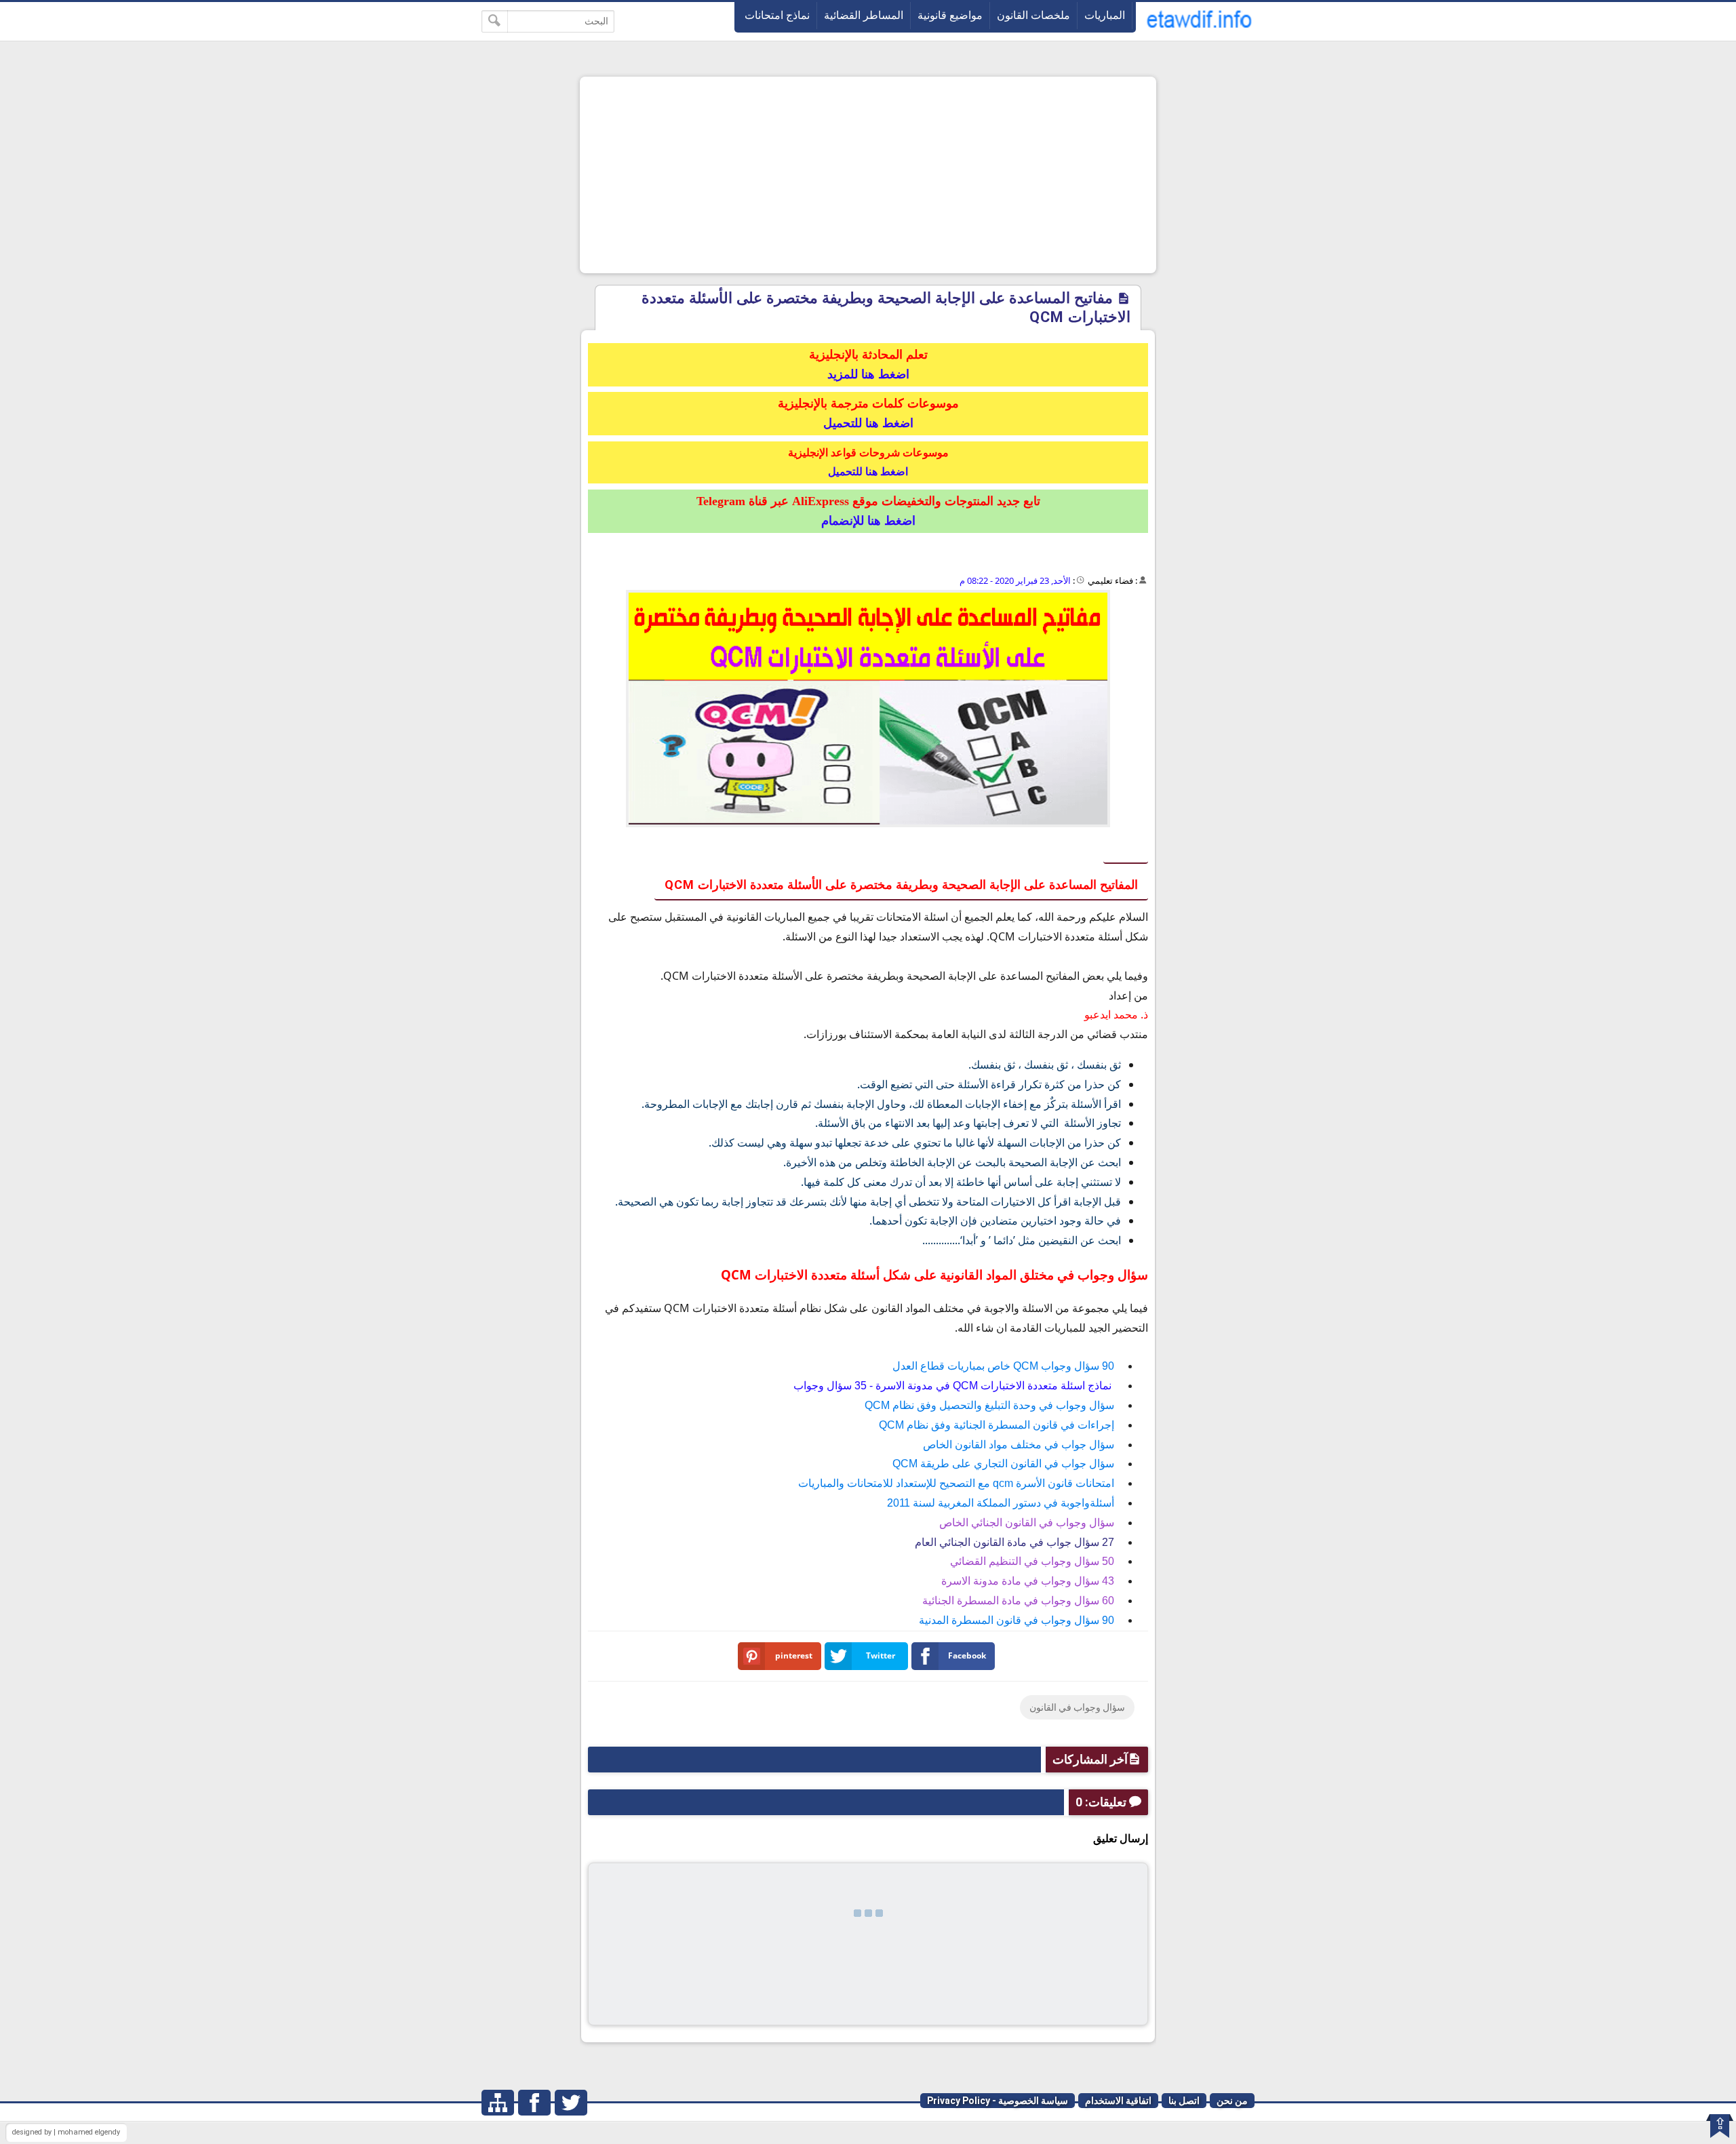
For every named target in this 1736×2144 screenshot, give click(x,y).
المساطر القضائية (864, 15)
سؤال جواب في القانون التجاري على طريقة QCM (1003, 1464)
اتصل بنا (1184, 2101)
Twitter (881, 1655)
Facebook (967, 1655)
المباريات (1105, 15)
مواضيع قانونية (950, 15)
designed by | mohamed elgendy (66, 2132)
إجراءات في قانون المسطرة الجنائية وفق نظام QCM (997, 1425)
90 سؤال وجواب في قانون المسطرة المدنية (1017, 1620)
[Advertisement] (868, 175)
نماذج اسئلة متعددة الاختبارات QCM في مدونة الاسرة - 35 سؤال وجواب (954, 1386)
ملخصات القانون (1033, 15)
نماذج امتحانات (777, 15)
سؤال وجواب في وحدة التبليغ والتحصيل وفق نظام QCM (989, 1405)
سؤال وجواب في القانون (1077, 1707)
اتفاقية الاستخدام (1118, 2101)
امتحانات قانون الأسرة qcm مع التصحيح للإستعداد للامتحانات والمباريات (956, 1483)
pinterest (794, 1655)
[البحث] (495, 21)
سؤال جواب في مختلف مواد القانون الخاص (1019, 1445)
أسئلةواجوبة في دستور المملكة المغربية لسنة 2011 (1001, 1503)
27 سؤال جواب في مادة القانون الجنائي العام (1014, 1542)
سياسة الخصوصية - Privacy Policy (998, 2101)
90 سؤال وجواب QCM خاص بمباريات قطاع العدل (1003, 1366)
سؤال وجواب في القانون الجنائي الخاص (1027, 1523)
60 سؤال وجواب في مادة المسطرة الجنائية (1018, 1601)
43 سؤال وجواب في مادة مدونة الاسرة (1028, 1581)
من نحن (1232, 2101)
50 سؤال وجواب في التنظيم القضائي (1032, 1561)
